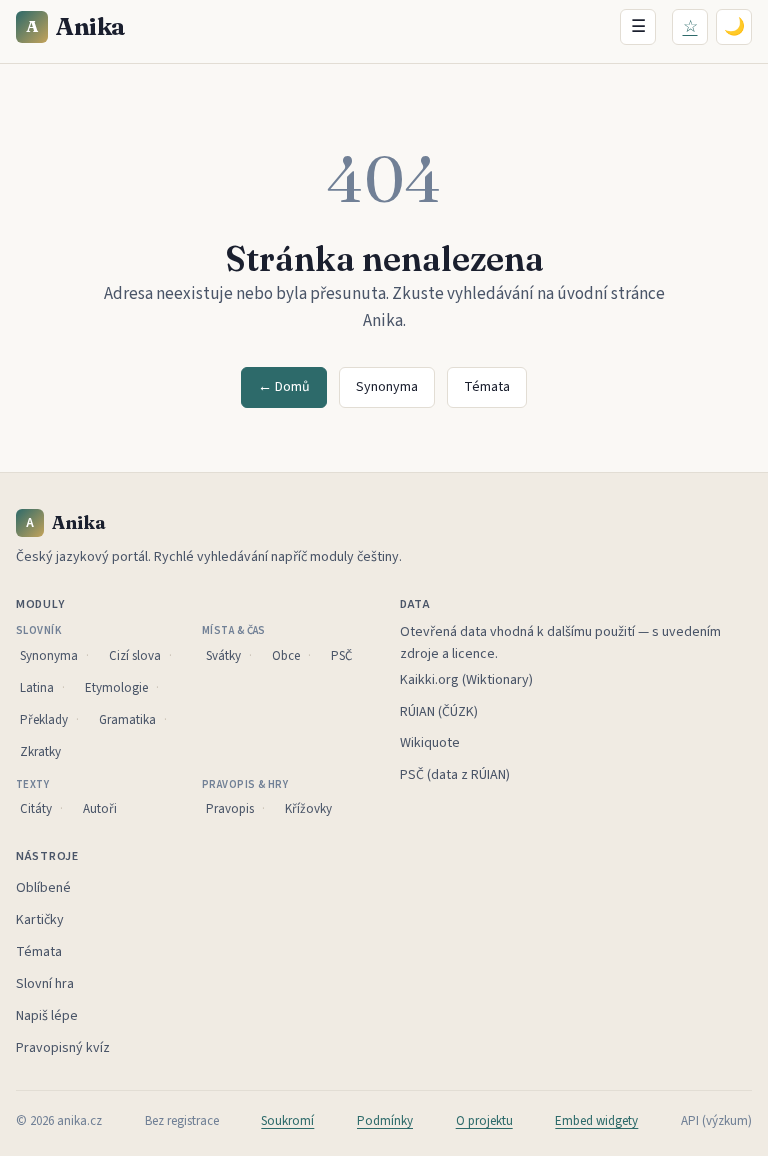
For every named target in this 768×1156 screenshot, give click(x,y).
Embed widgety (596, 1121)
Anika (76, 26)
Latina (37, 688)
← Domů (284, 387)
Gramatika (127, 720)
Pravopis (230, 809)
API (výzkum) (716, 1121)
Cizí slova (135, 656)
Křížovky (308, 809)
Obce (286, 656)
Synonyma (387, 387)
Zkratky (40, 752)
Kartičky (40, 920)
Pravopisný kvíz (63, 1048)
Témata (487, 387)
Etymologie (116, 688)
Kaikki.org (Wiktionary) (466, 680)
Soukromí (287, 1121)
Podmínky (385, 1121)
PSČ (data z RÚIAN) (455, 775)
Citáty (36, 809)
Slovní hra (45, 984)
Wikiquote (430, 743)
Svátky (223, 656)
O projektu (484, 1121)
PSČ (341, 656)
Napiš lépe (47, 1016)
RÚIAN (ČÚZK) (439, 712)
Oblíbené (43, 888)
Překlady (44, 720)
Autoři (100, 809)
